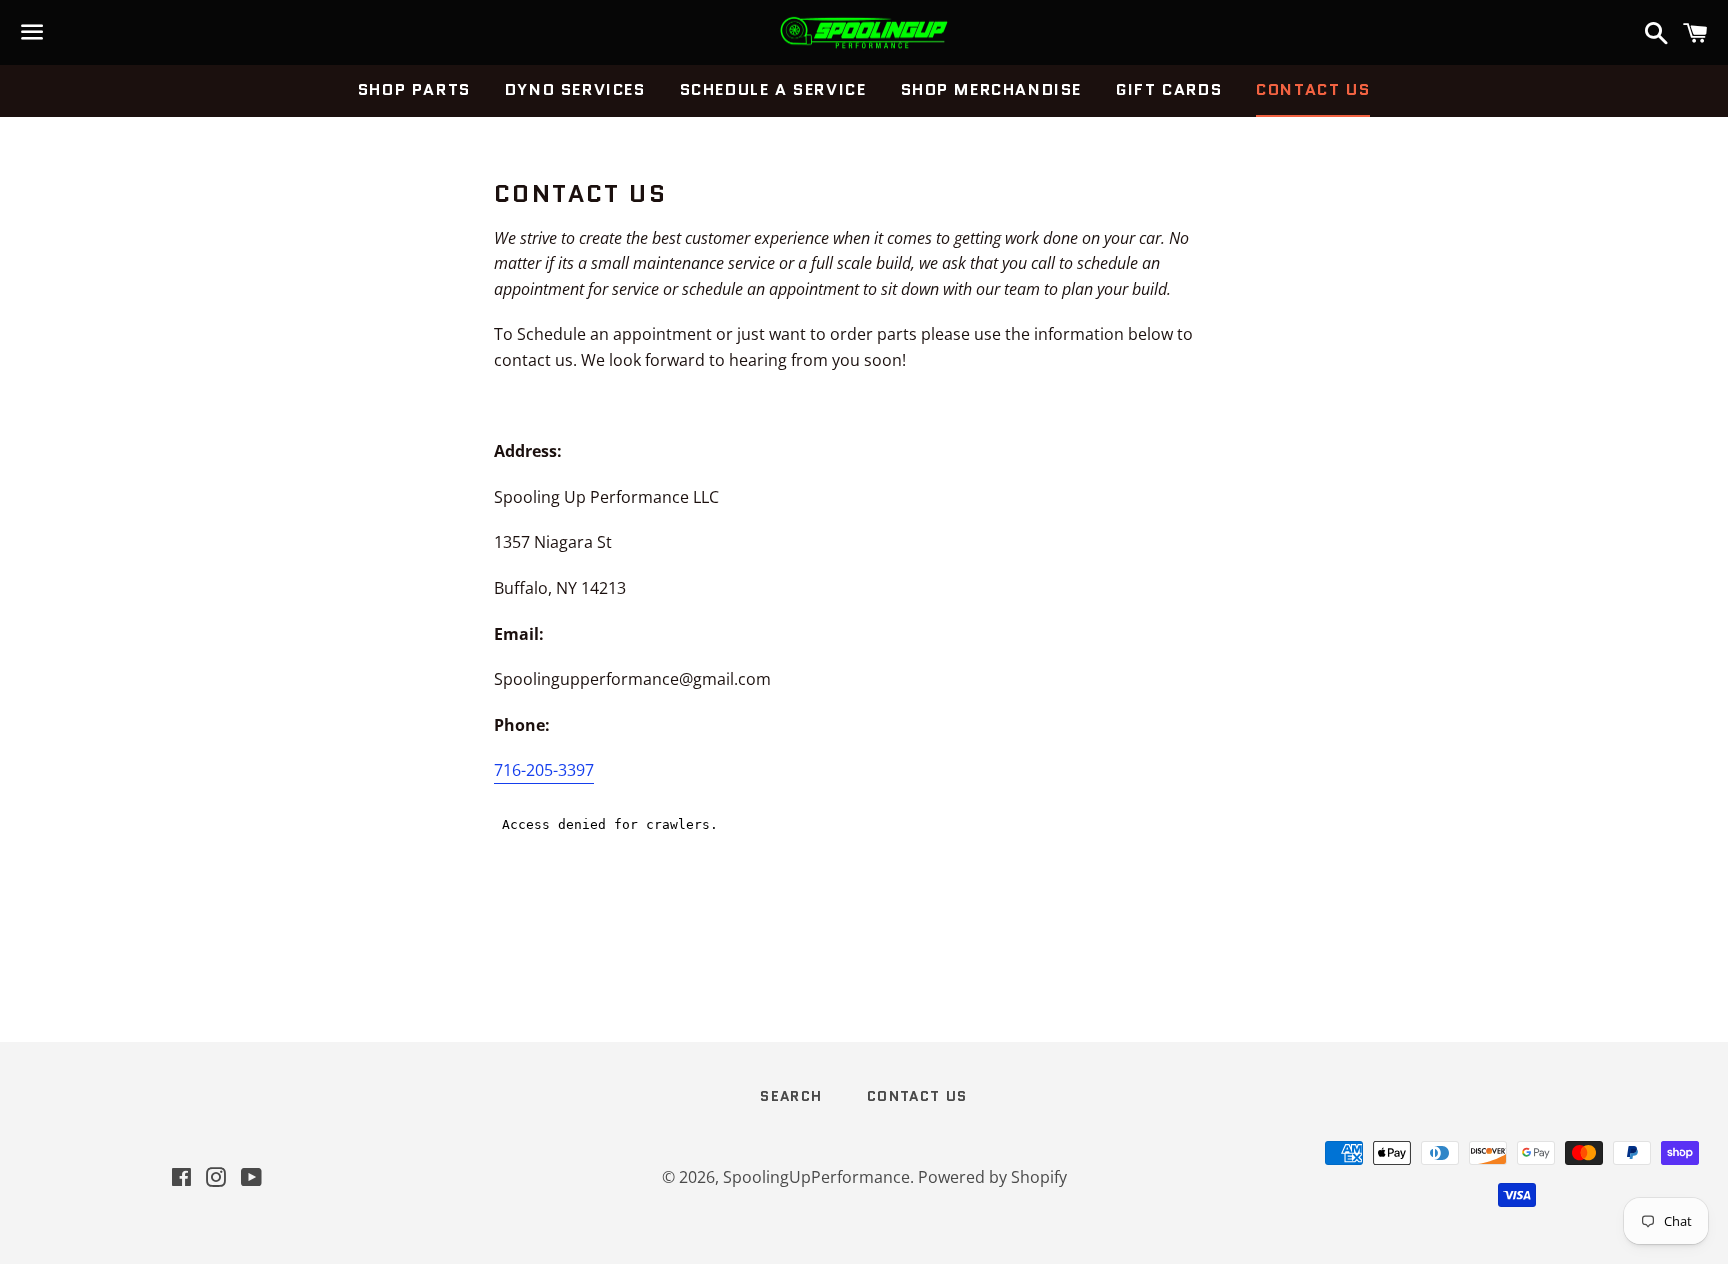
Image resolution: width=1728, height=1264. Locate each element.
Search (791, 1096)
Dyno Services (575, 89)
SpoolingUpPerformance (816, 1177)
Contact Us (1313, 89)
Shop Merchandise (992, 89)
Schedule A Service (773, 89)
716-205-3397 (544, 770)
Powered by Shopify (992, 1177)
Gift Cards (1169, 89)
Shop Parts (414, 89)
